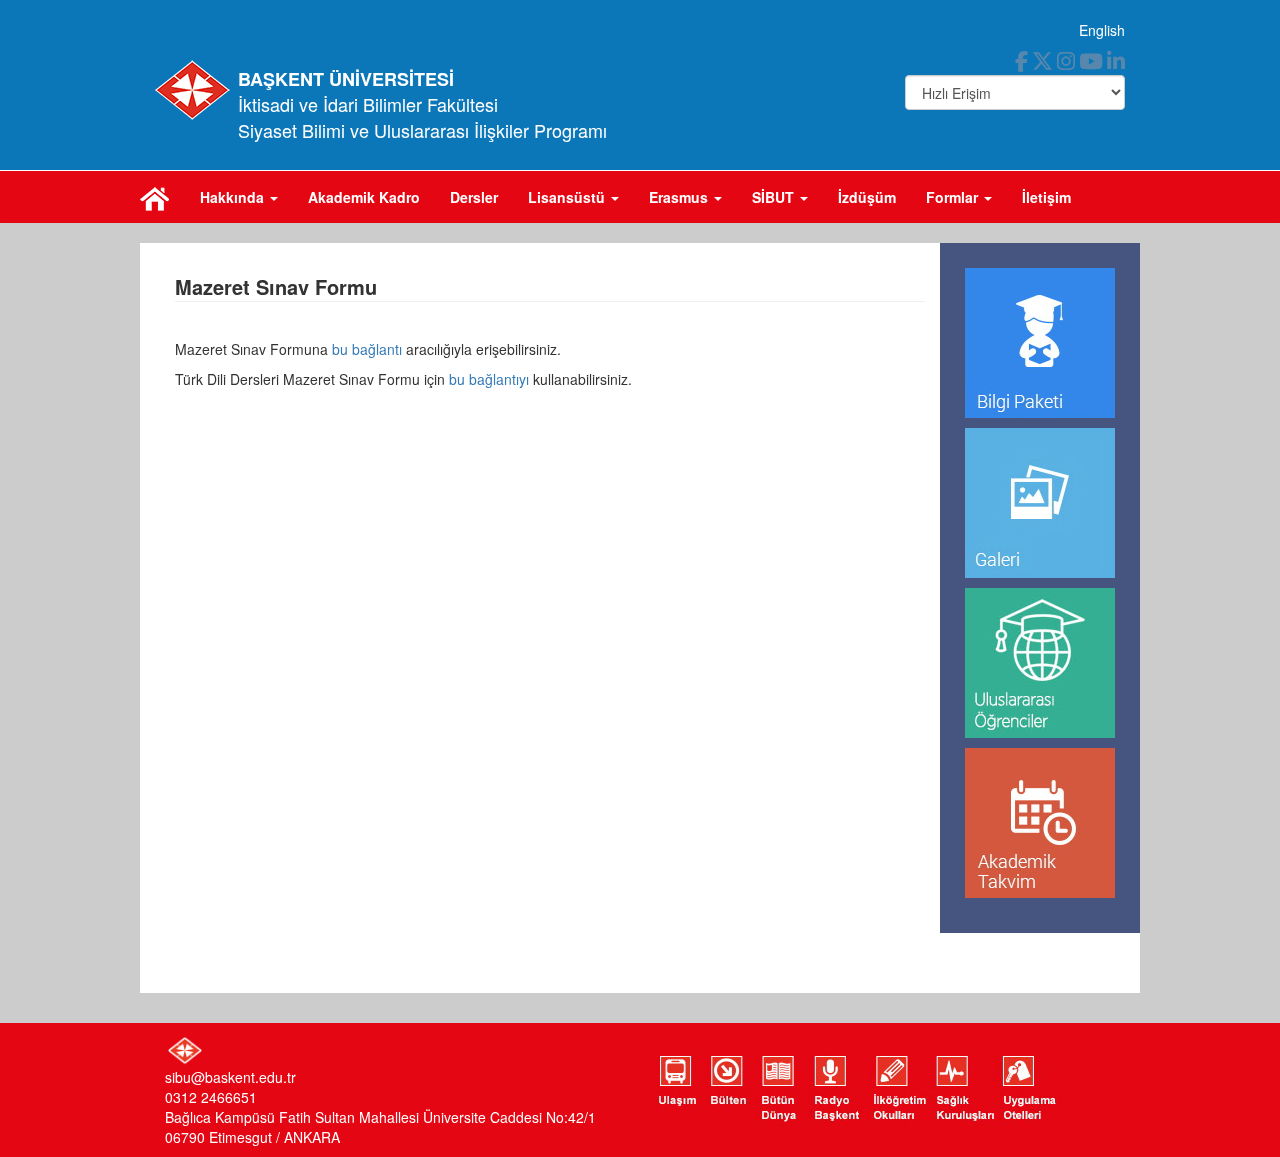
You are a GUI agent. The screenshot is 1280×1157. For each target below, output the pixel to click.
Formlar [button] (954, 197)
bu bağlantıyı (489, 379)
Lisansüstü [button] (568, 197)
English (1102, 30)
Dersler (474, 197)
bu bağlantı (367, 349)
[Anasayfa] (155, 197)
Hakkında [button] (234, 197)
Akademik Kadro (364, 197)
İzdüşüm (867, 197)
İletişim (1046, 197)
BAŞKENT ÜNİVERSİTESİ (346, 79)
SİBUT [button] (775, 197)
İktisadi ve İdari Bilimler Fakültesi (368, 104)
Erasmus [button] (680, 197)
